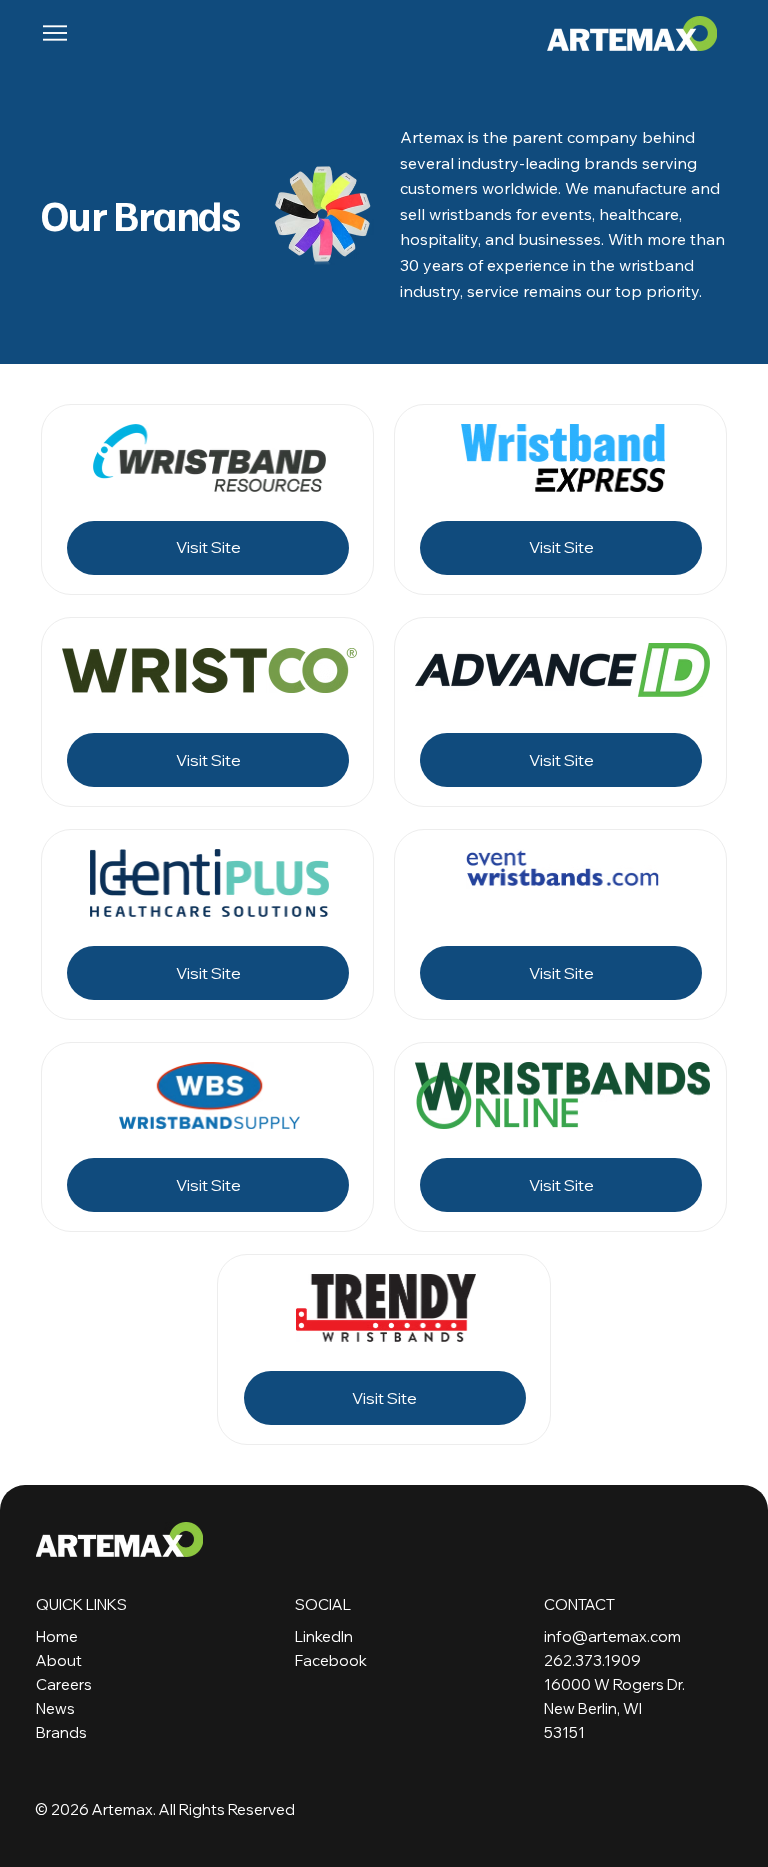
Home (57, 1636)
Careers (64, 1684)
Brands (61, 1732)
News (55, 1708)
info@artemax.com (612, 1636)
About (59, 1660)
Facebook (331, 1660)
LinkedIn (324, 1636)
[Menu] (56, 33)
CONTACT (579, 1604)
